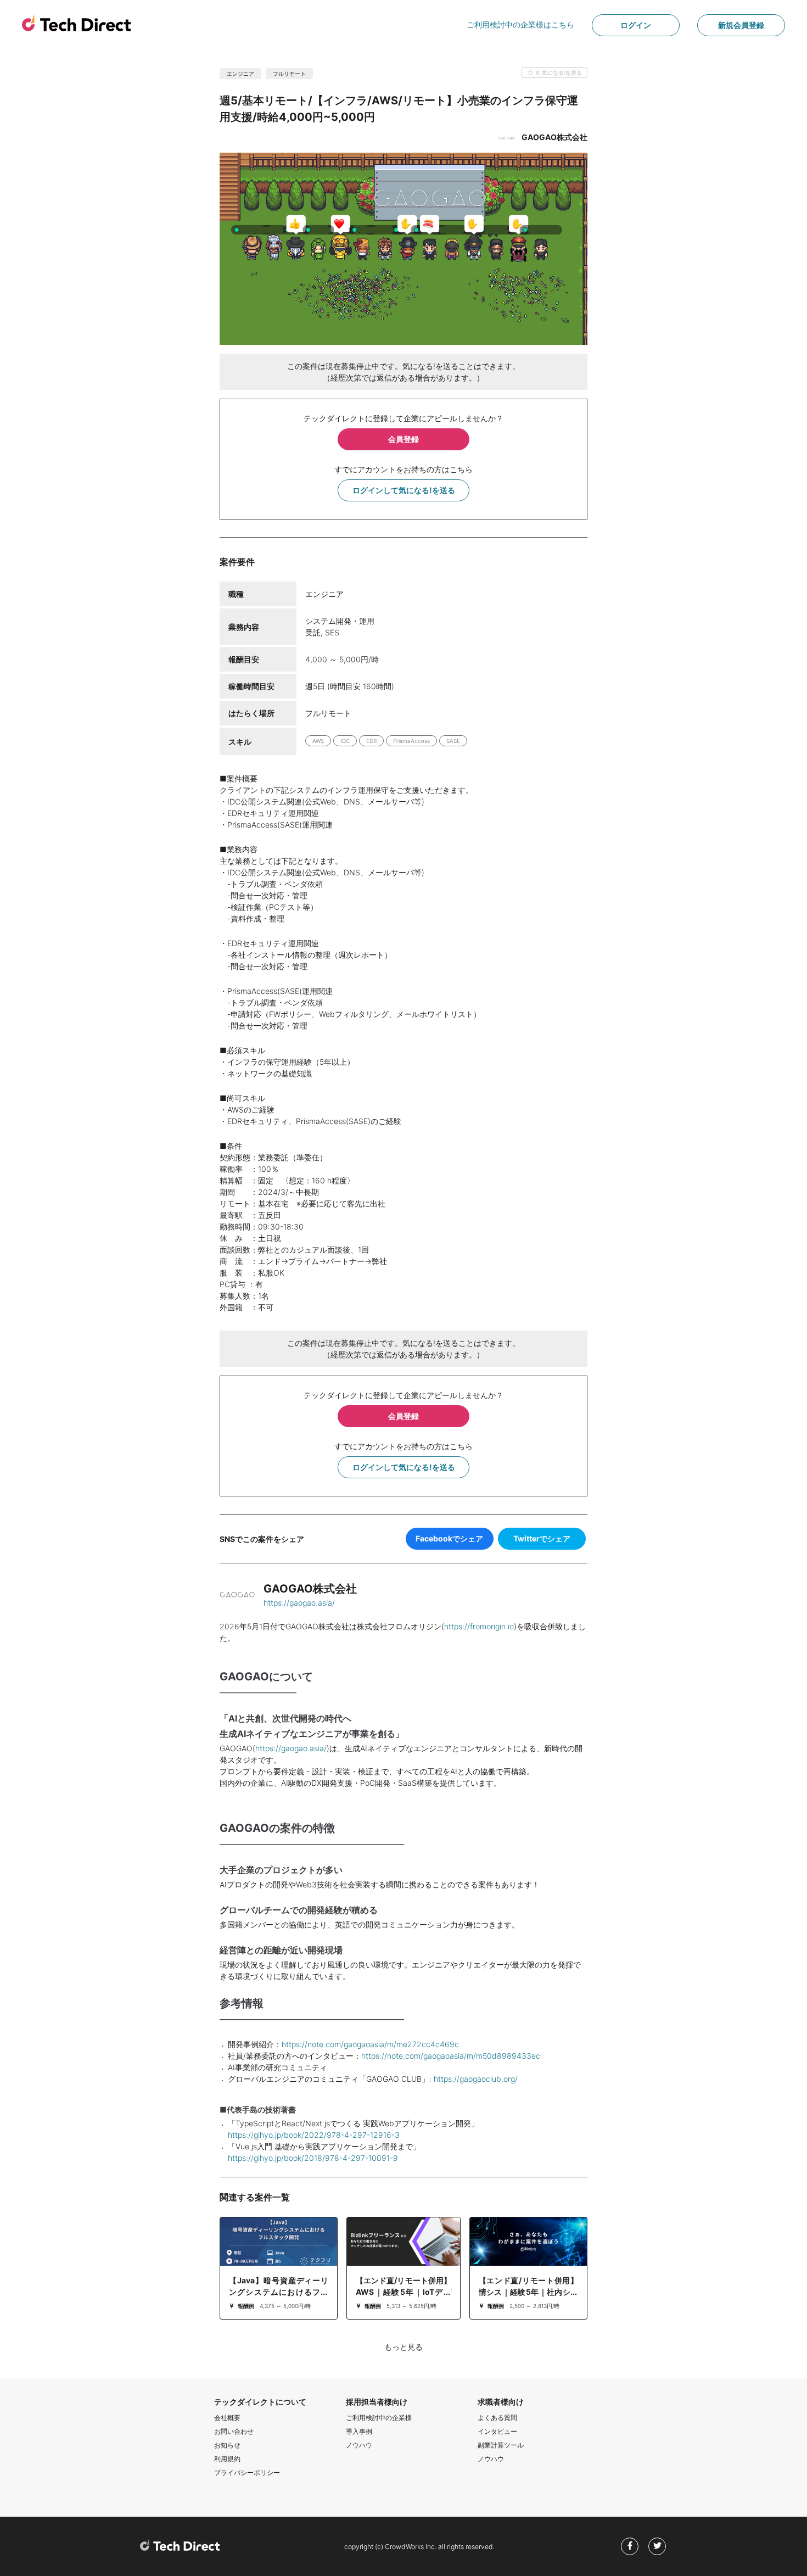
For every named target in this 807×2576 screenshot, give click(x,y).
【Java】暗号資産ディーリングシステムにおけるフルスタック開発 (279, 2292)
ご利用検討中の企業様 (379, 2418)
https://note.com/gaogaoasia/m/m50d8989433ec (451, 2056)
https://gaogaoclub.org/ (476, 2079)
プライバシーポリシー (247, 2472)
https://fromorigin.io (479, 1626)
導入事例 (359, 2431)
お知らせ (227, 2445)
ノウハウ (359, 2445)
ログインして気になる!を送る (404, 490)
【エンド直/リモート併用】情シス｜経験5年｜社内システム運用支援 (528, 2292)
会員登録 (403, 439)
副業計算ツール (501, 2445)
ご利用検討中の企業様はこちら (520, 24)
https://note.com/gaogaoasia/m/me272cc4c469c (370, 2044)
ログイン (636, 25)
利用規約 (227, 2459)
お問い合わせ (234, 2431)
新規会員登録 (741, 25)
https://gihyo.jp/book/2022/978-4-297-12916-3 (314, 2135)
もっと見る (403, 2347)
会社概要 (227, 2418)
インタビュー (497, 2431)
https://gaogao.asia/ (299, 1603)
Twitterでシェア (542, 1538)
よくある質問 (497, 2418)
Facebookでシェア (449, 1538)
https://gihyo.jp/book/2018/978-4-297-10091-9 (313, 2158)
